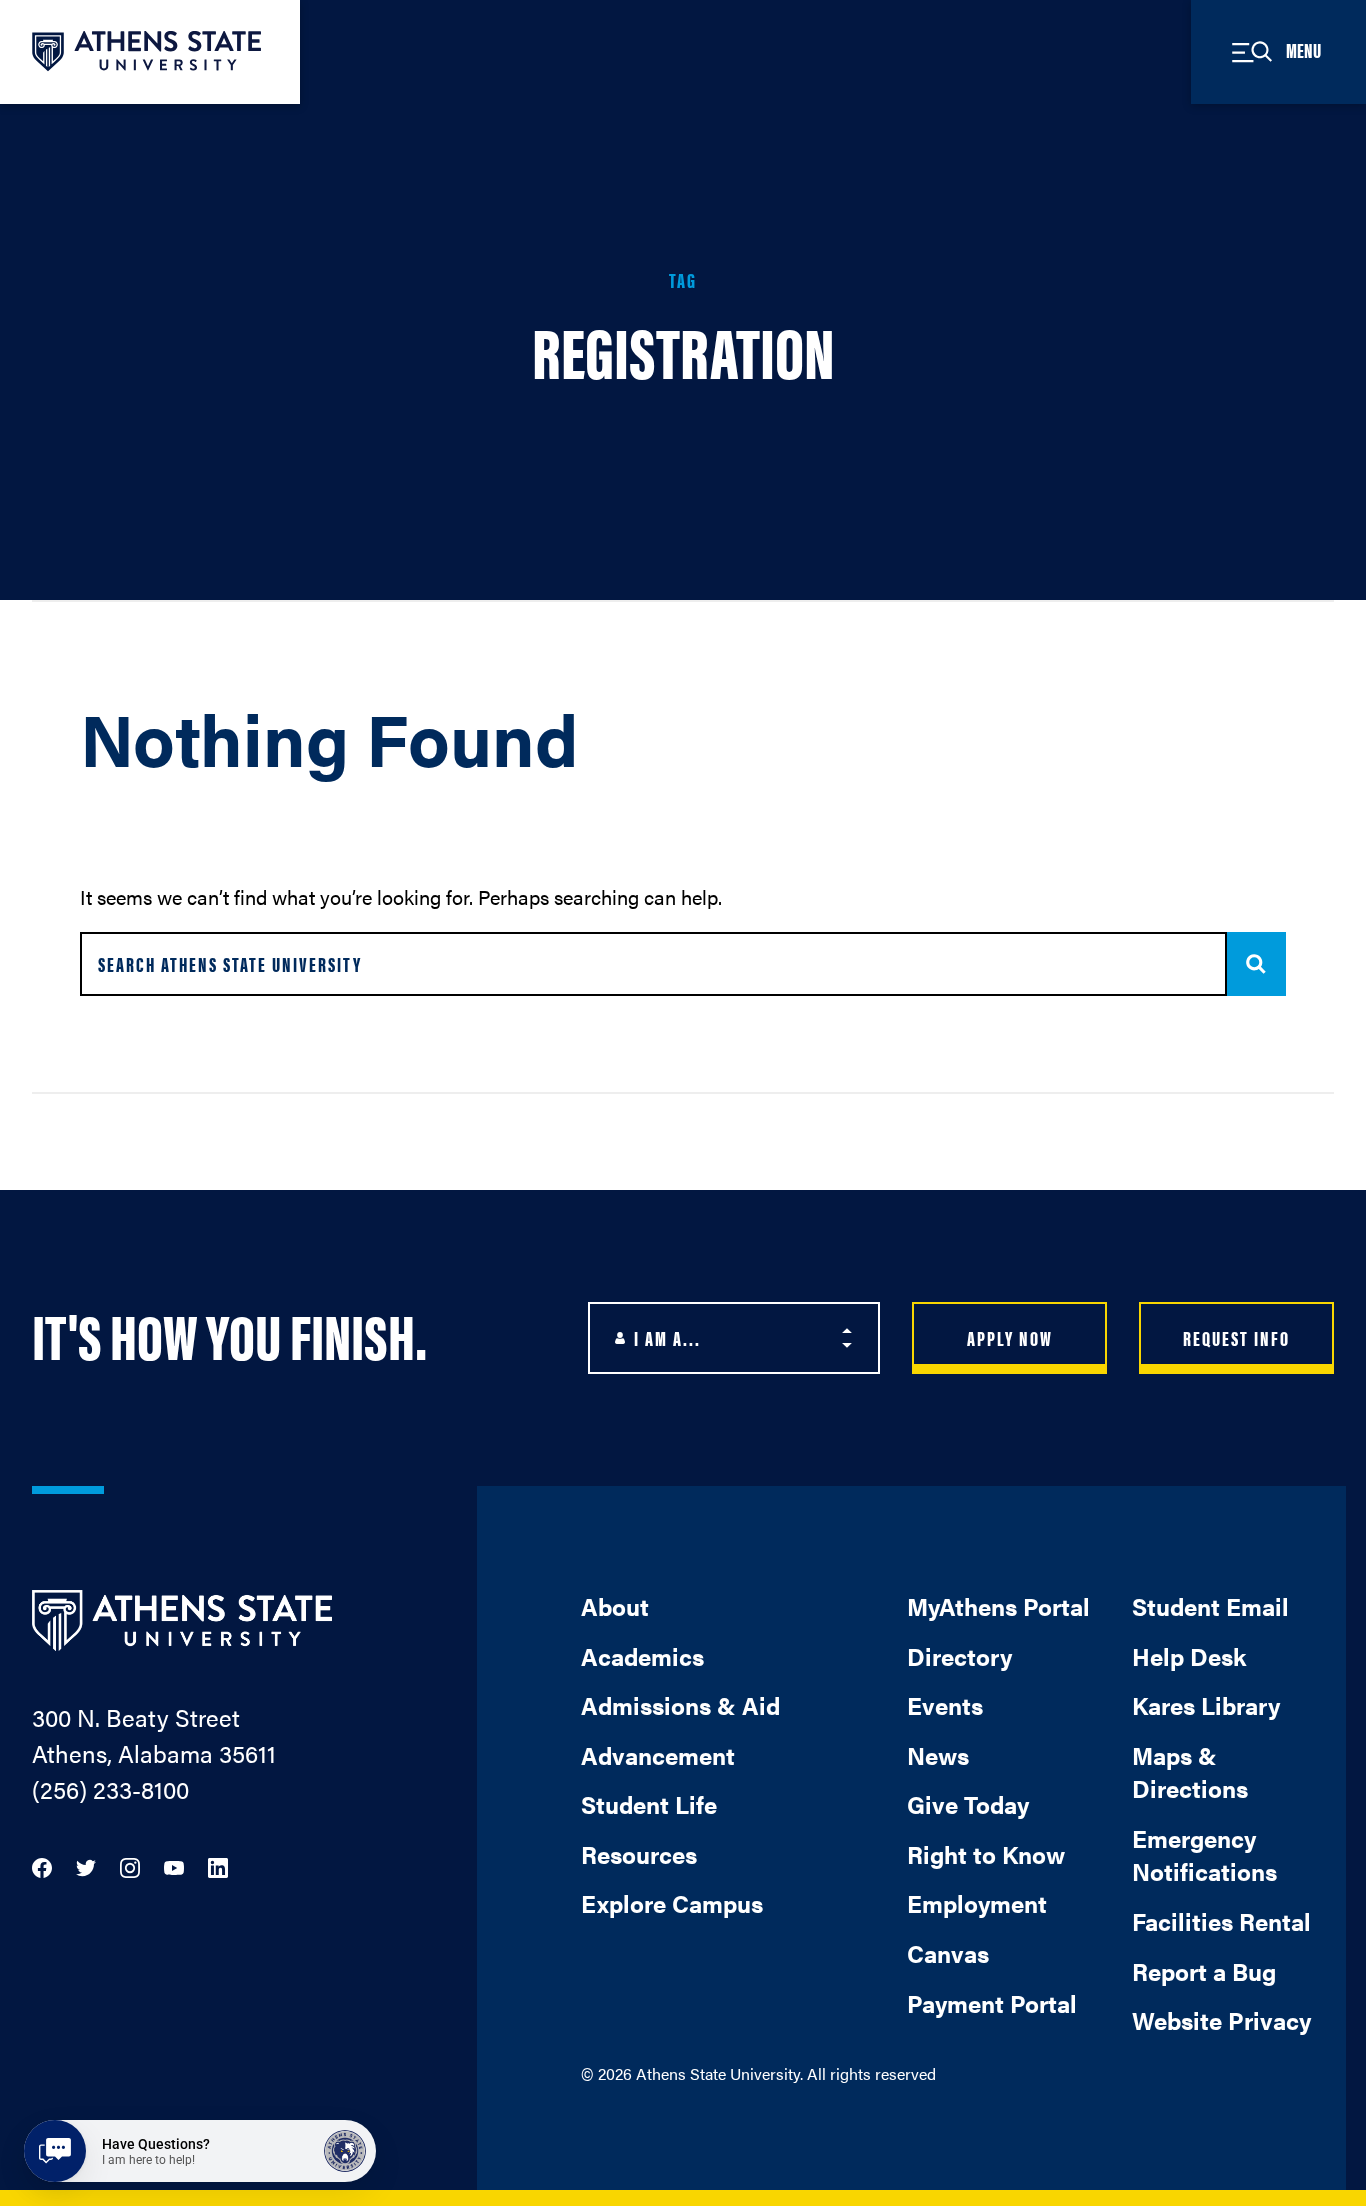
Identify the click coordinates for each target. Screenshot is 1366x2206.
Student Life (649, 1804)
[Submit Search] (1256, 964)
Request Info (1236, 1337)
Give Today (968, 1804)
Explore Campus (672, 1903)
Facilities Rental (1221, 1921)
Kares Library (1206, 1705)
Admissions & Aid (680, 1705)
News (938, 1755)
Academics (642, 1656)
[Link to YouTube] (174, 1865)
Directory (959, 1656)
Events (945, 1705)
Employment (977, 1903)
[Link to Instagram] (130, 1865)
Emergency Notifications (1204, 1855)
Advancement (658, 1755)
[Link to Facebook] (42, 1865)
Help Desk (1189, 1656)
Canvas (948, 1953)
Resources (639, 1854)
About (615, 1606)
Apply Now (1010, 1337)
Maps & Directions (1190, 1772)
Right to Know (986, 1854)
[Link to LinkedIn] (218, 1865)
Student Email (1210, 1606)
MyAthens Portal (998, 1606)
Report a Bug (1204, 1971)
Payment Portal (992, 2003)
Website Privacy (1221, 2020)
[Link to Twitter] (86, 1865)
